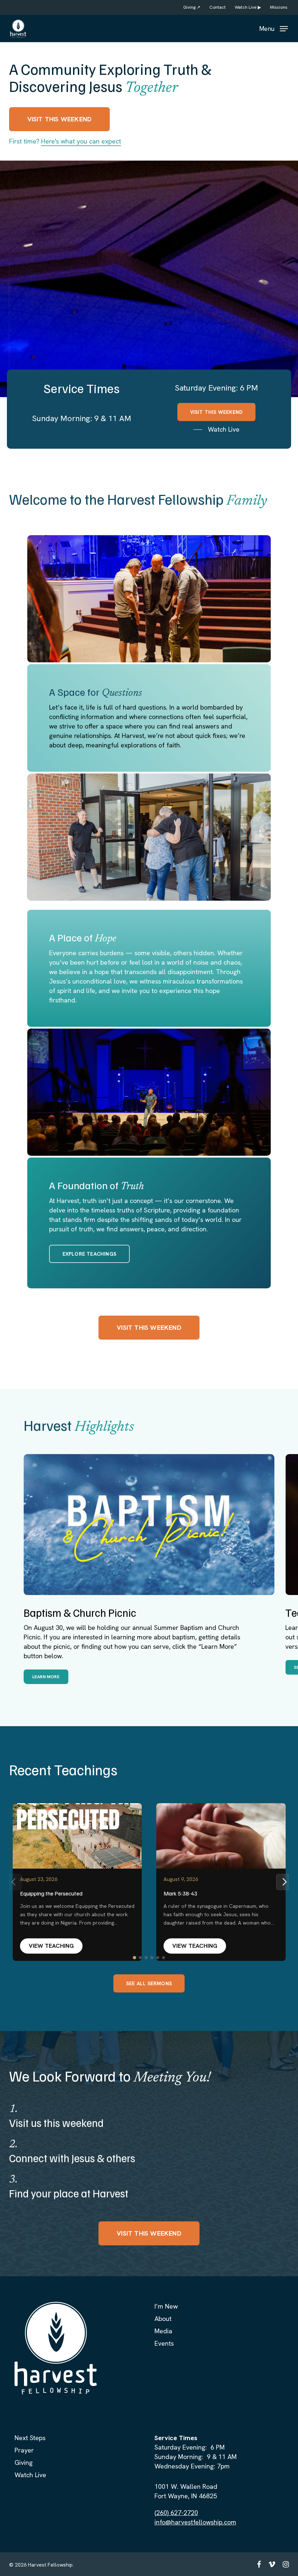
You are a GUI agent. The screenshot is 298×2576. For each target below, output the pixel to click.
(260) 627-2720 (176, 2513)
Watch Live (30, 2475)
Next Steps (30, 2438)
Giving (24, 2462)
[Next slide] (284, 1882)
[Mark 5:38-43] (221, 1836)
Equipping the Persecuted (51, 1893)
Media (163, 2331)
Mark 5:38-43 (180, 1893)
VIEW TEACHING (51, 1946)
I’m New (166, 2306)
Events (164, 2343)
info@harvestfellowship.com (195, 2522)
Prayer (24, 2450)
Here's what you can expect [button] (81, 141)
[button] (273, 28)
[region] (149, 1569)
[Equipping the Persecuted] (77, 1836)
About (163, 2319)
